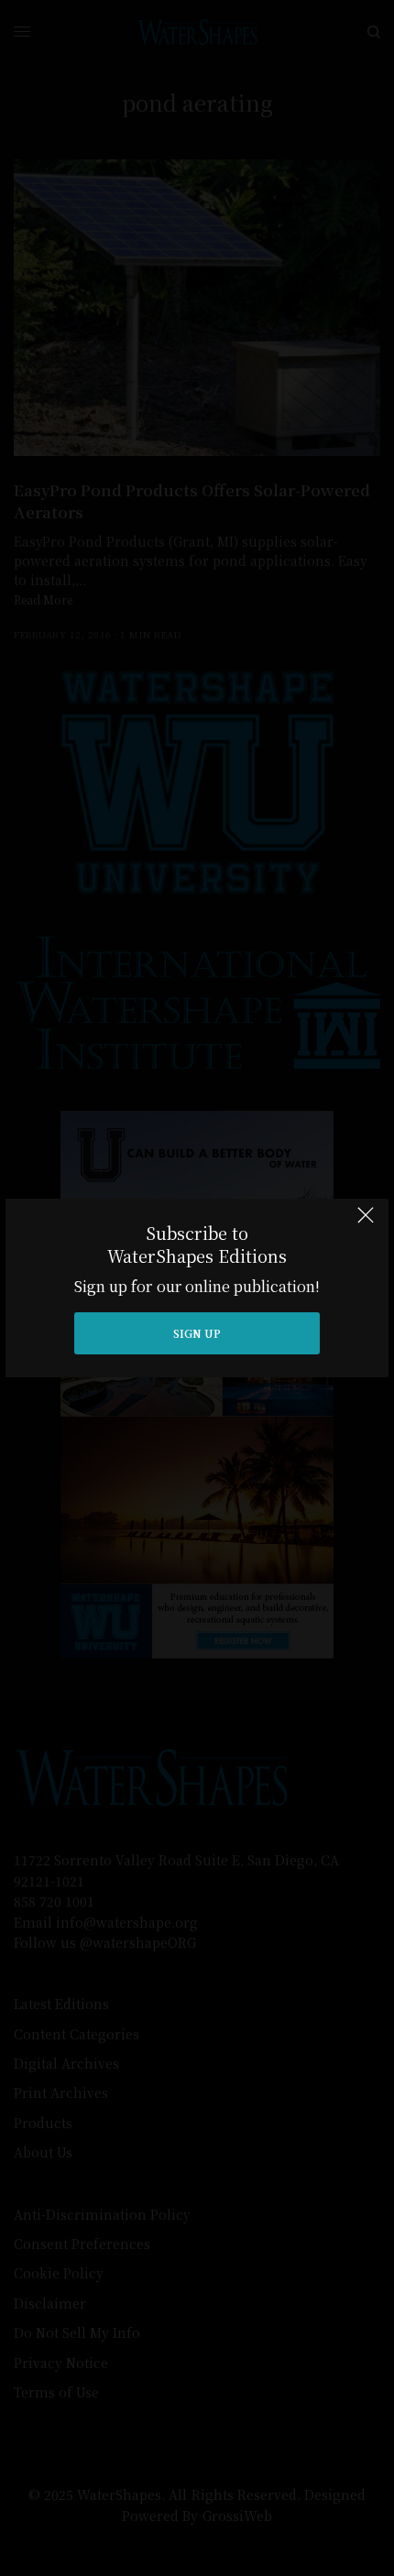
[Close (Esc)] (366, 1223)
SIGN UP (197, 1333)
